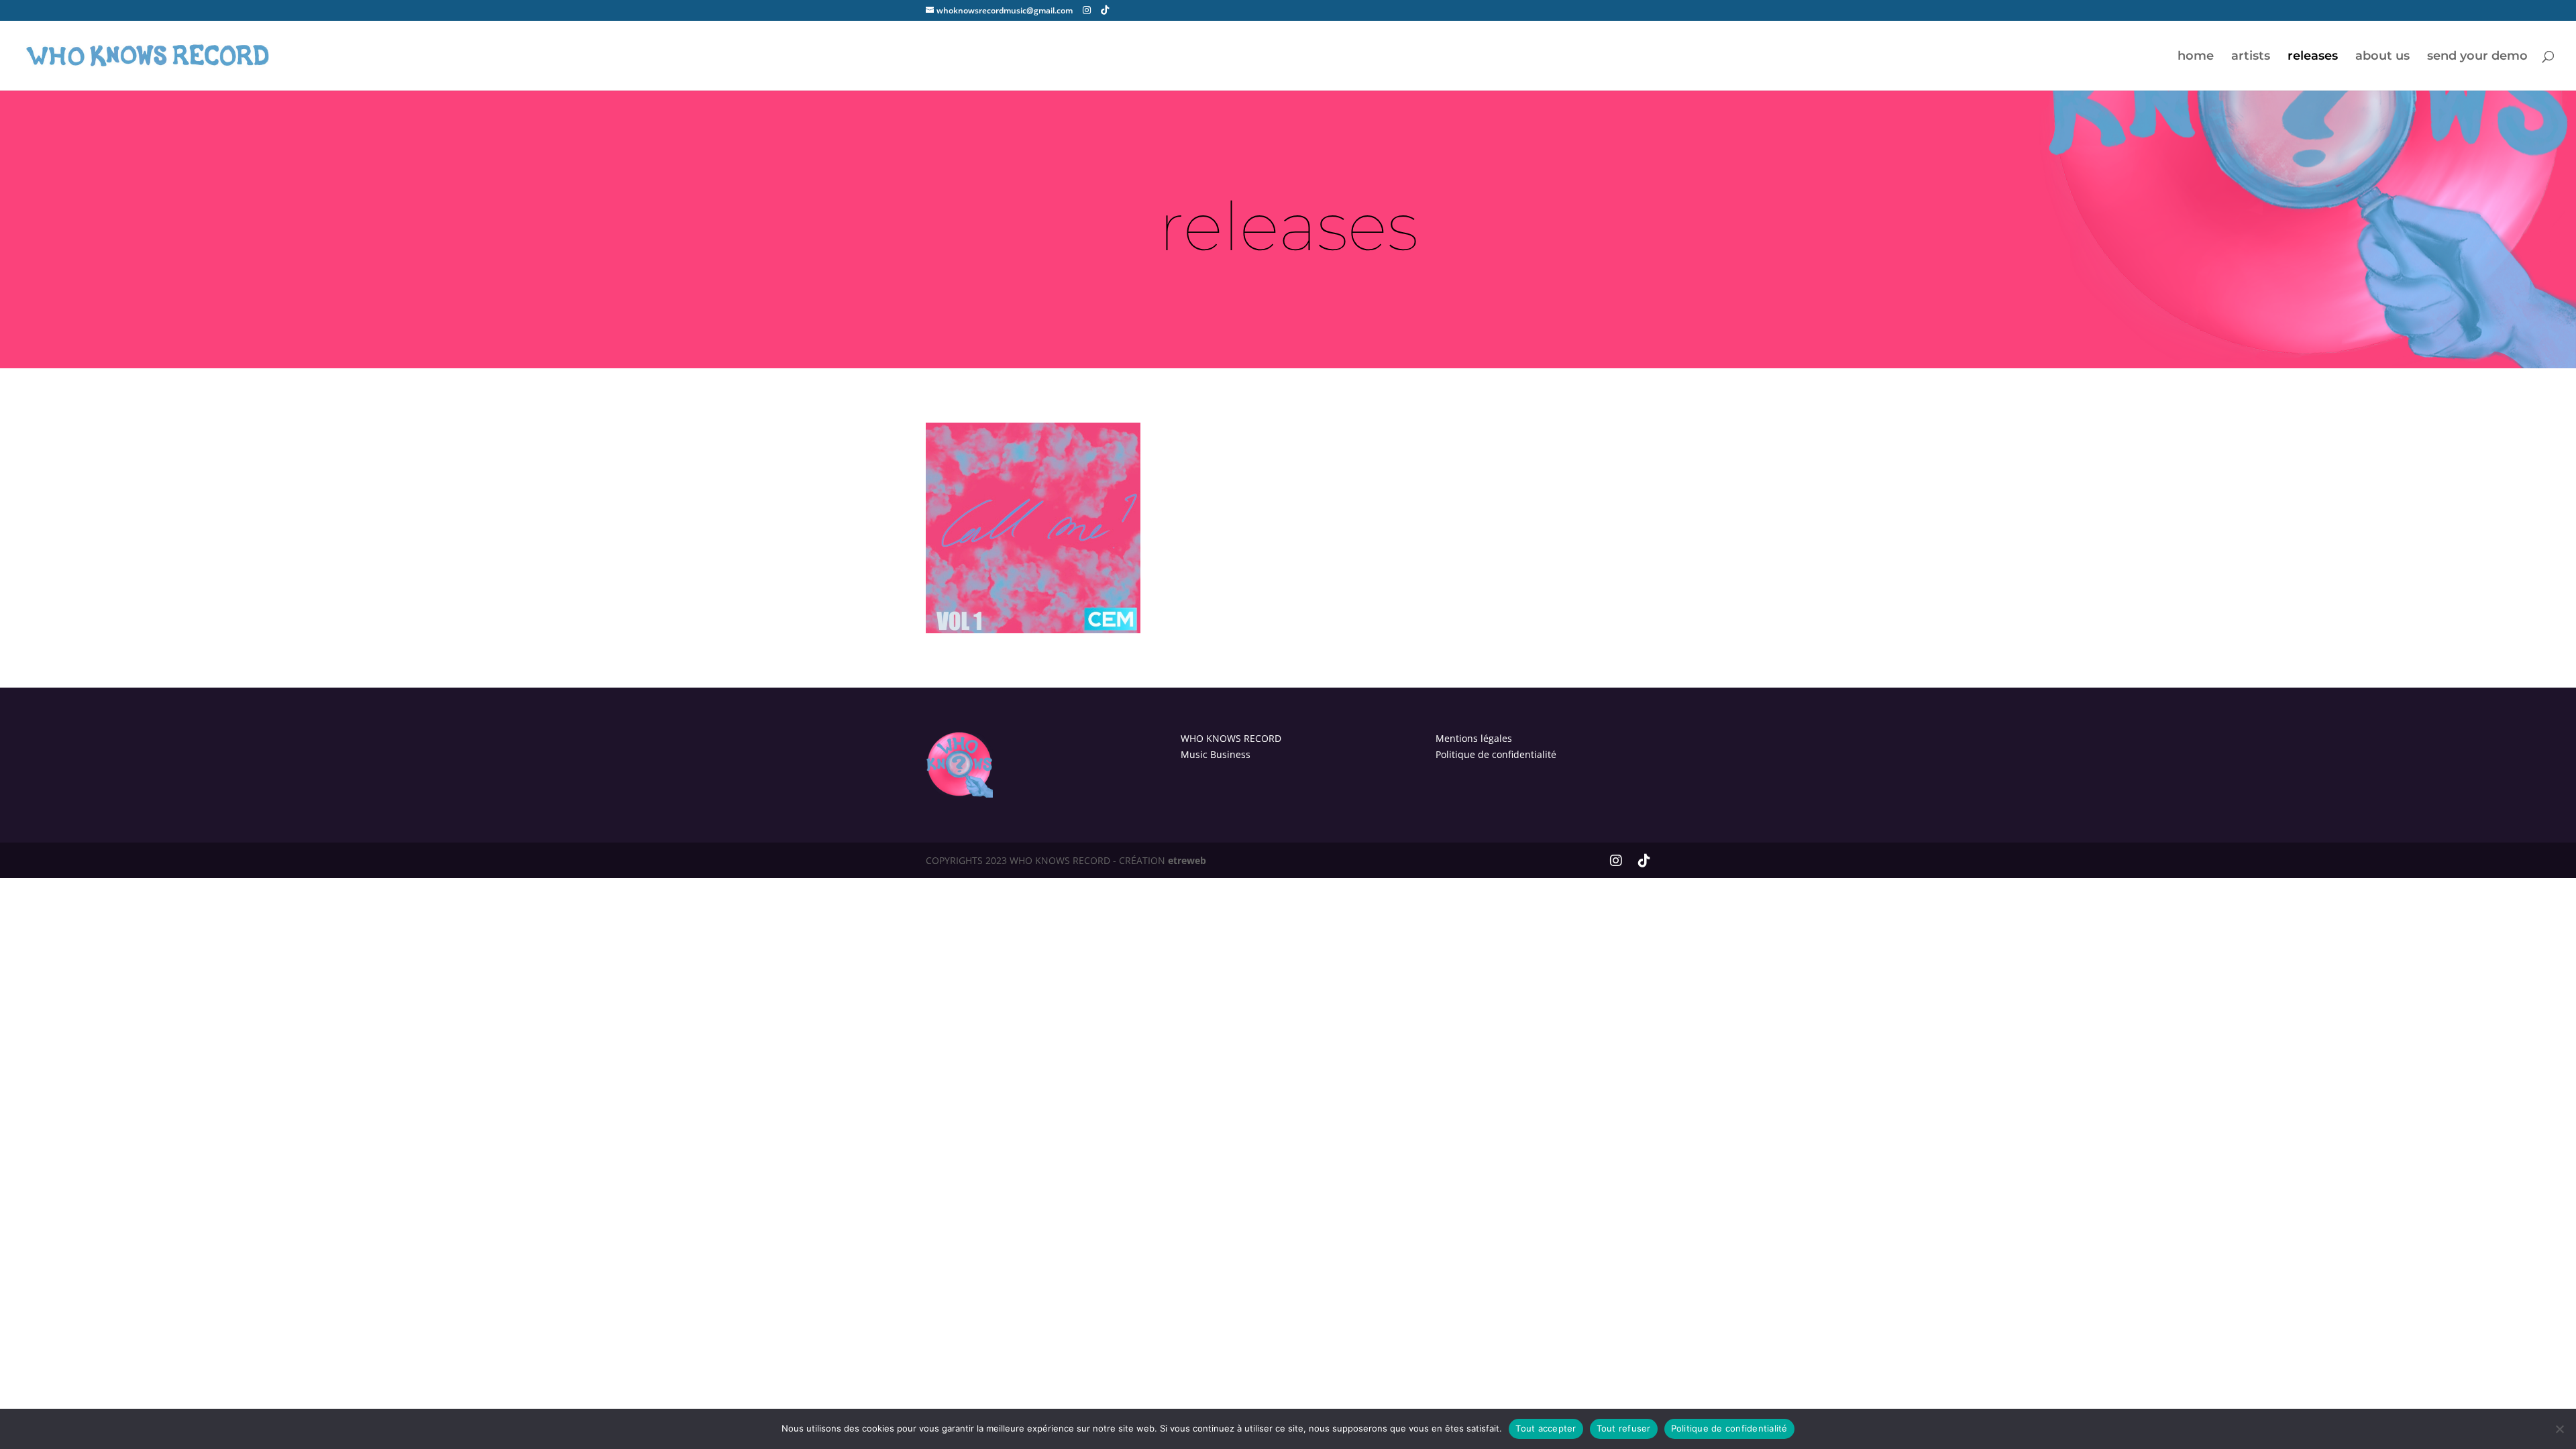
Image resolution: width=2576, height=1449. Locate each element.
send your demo (2477, 57)
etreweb (1187, 860)
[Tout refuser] (2559, 1429)
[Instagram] (1087, 10)
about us (2382, 57)
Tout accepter (1546, 1428)
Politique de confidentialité (1496, 754)
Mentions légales (1474, 738)
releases (2313, 57)
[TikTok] (1105, 10)
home (2196, 57)
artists (2251, 57)
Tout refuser (1624, 1428)
